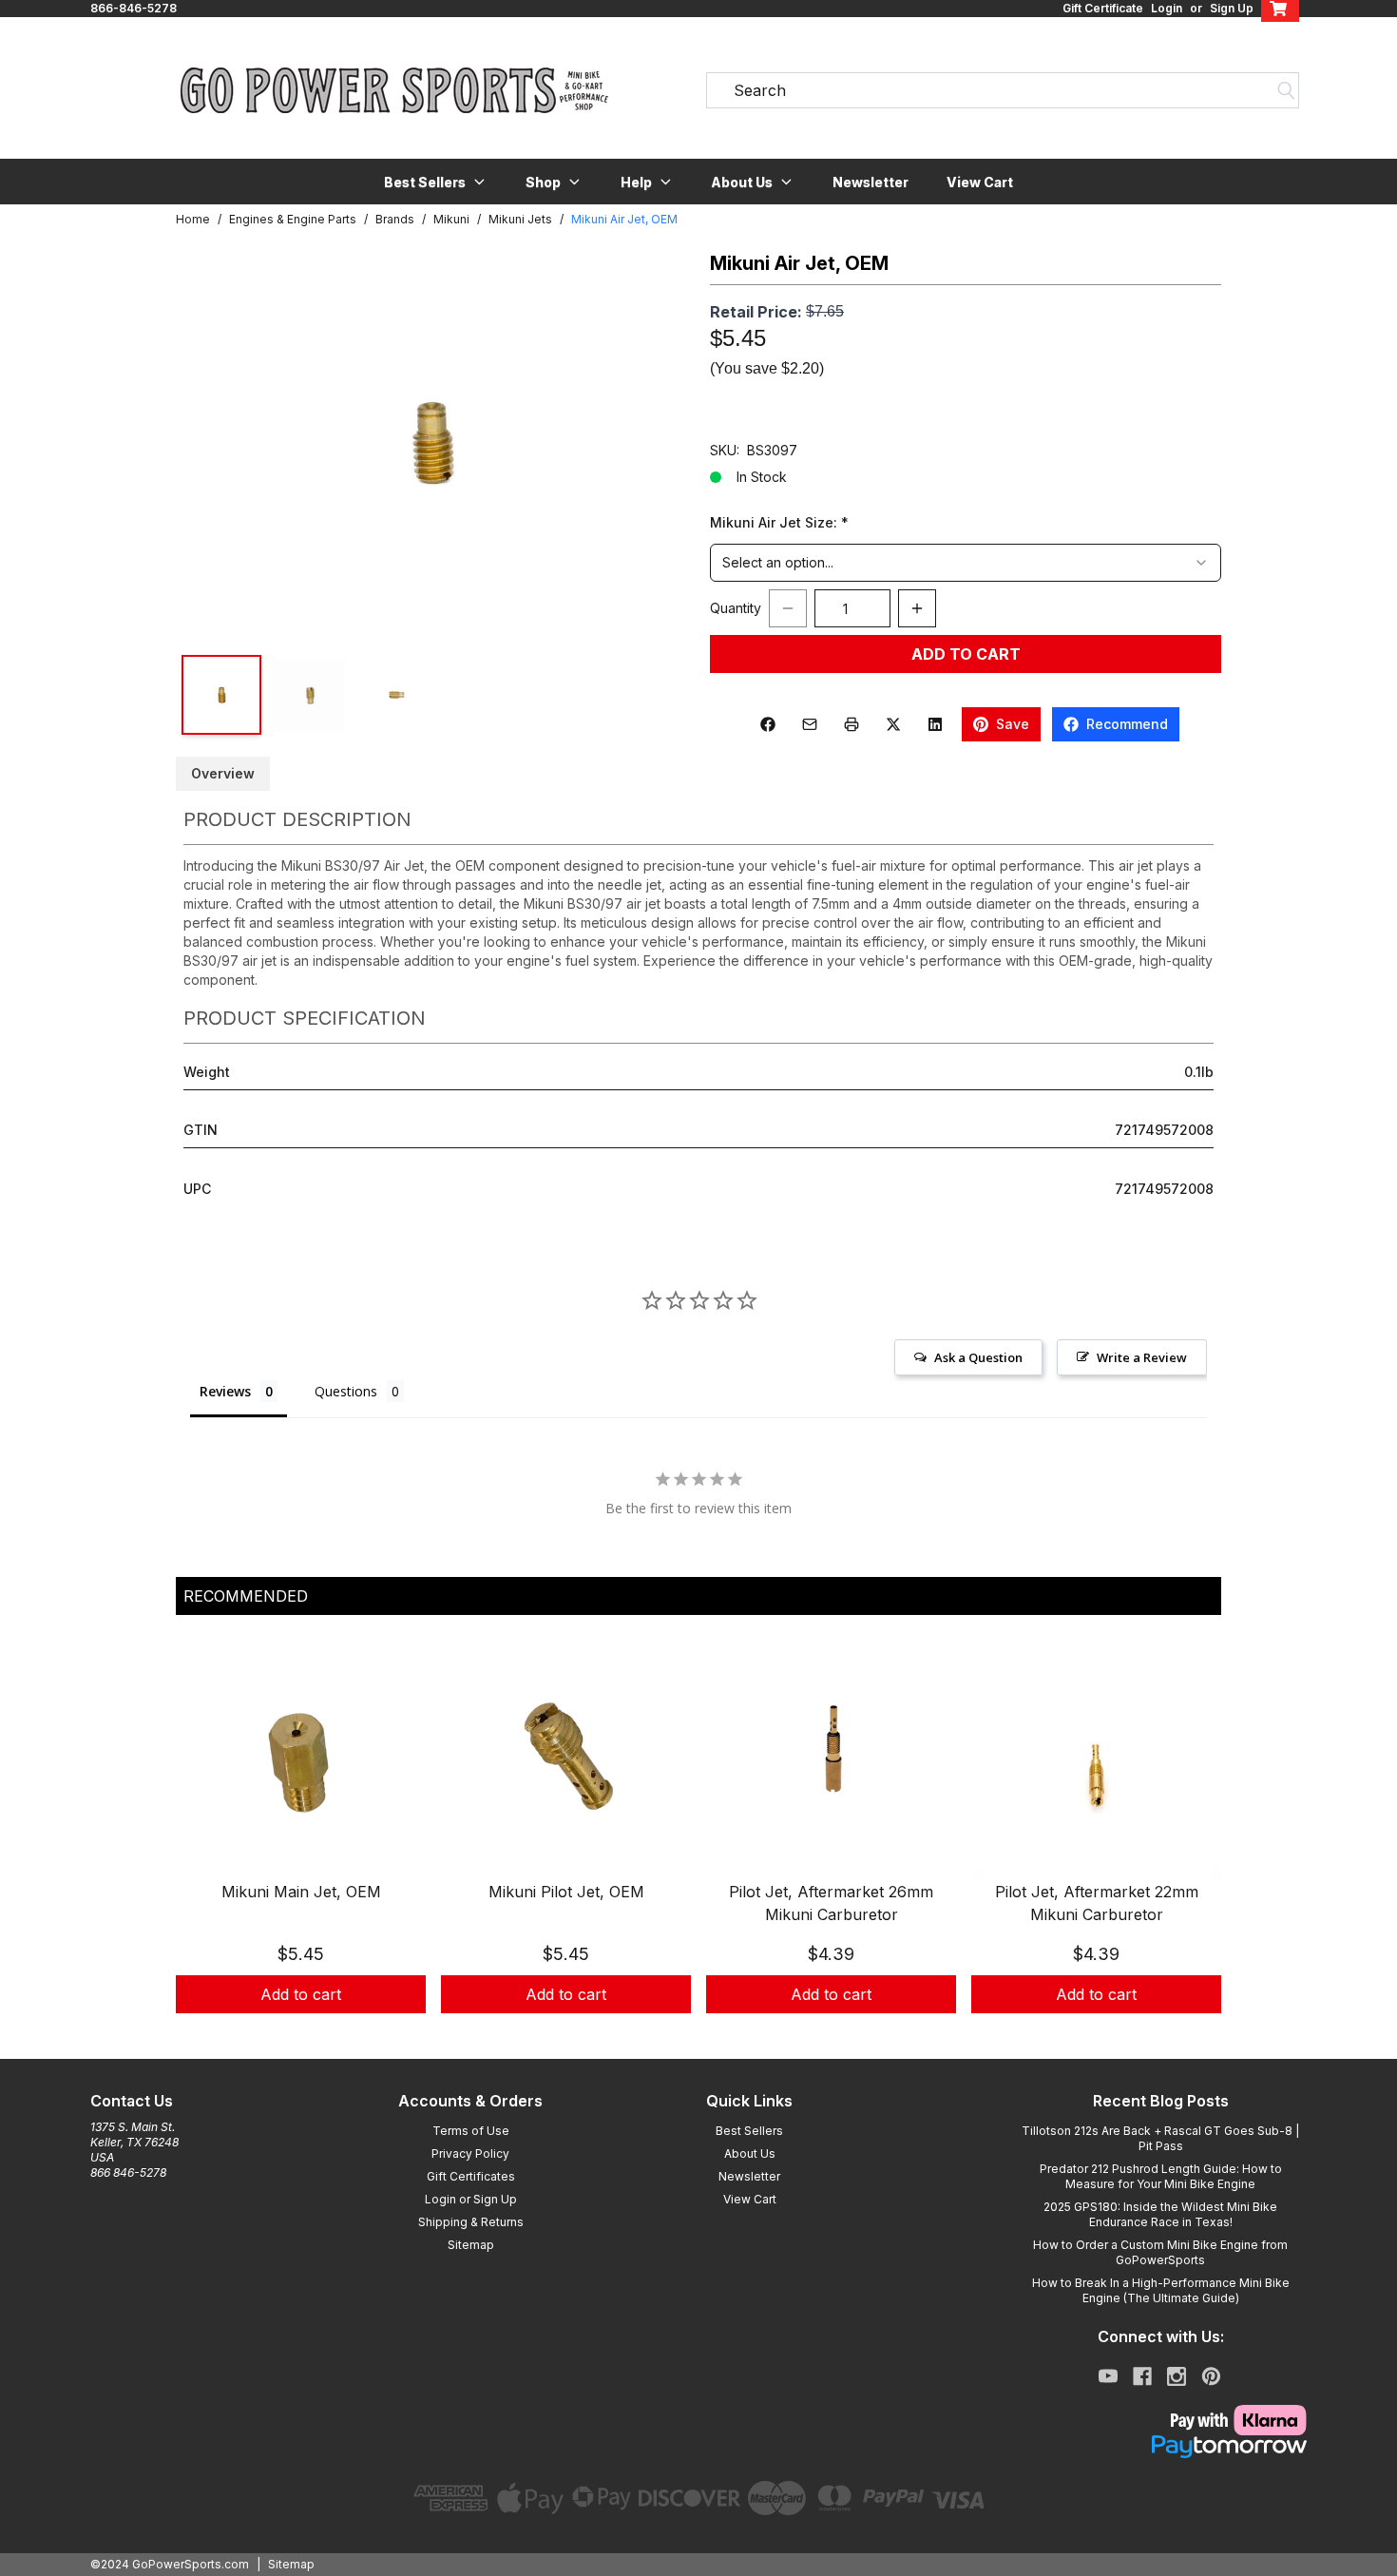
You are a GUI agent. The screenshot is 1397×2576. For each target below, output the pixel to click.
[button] (436, 182)
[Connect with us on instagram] (1177, 2376)
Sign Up (1232, 8)
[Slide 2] (710, 2034)
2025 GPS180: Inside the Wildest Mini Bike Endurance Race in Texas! (1160, 2214)
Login (1167, 8)
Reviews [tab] (225, 1391)
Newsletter (871, 182)
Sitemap (471, 2245)
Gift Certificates (471, 2176)
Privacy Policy (470, 2153)
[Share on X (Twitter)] (893, 724)
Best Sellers (749, 2131)
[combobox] (966, 563)
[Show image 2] (309, 695)
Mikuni (451, 219)
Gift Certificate (1103, 8)
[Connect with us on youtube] (1108, 2376)
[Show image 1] (221, 695)
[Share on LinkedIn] (935, 724)
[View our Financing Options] (1160, 2447)
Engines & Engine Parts (293, 219)
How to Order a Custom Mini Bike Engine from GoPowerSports (1160, 2252)
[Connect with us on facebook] (1142, 2376)
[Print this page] (852, 724)
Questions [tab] (346, 1391)
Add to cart (301, 1994)
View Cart (980, 182)
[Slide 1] (687, 2034)
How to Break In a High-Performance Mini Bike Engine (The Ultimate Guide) (1161, 2290)
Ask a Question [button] (978, 1357)
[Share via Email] (810, 724)
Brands (395, 219)
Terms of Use (471, 2131)
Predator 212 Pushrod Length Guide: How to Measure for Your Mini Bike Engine (1161, 2176)
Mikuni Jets (520, 219)
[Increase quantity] (917, 608)
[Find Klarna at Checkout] (1160, 2420)
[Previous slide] (206, 1844)
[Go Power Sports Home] (394, 90)
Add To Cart (966, 654)
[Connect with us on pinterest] (1211, 2376)
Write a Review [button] (1142, 1357)
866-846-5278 (134, 8)
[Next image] (653, 442)
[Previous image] (210, 442)
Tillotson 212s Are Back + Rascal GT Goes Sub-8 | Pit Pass (1160, 2138)
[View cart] (1280, 9)
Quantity (736, 608)
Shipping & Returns (471, 2222)
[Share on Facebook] (768, 724)
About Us (750, 2153)
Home (193, 219)
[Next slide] (1191, 1844)
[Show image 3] (396, 695)
